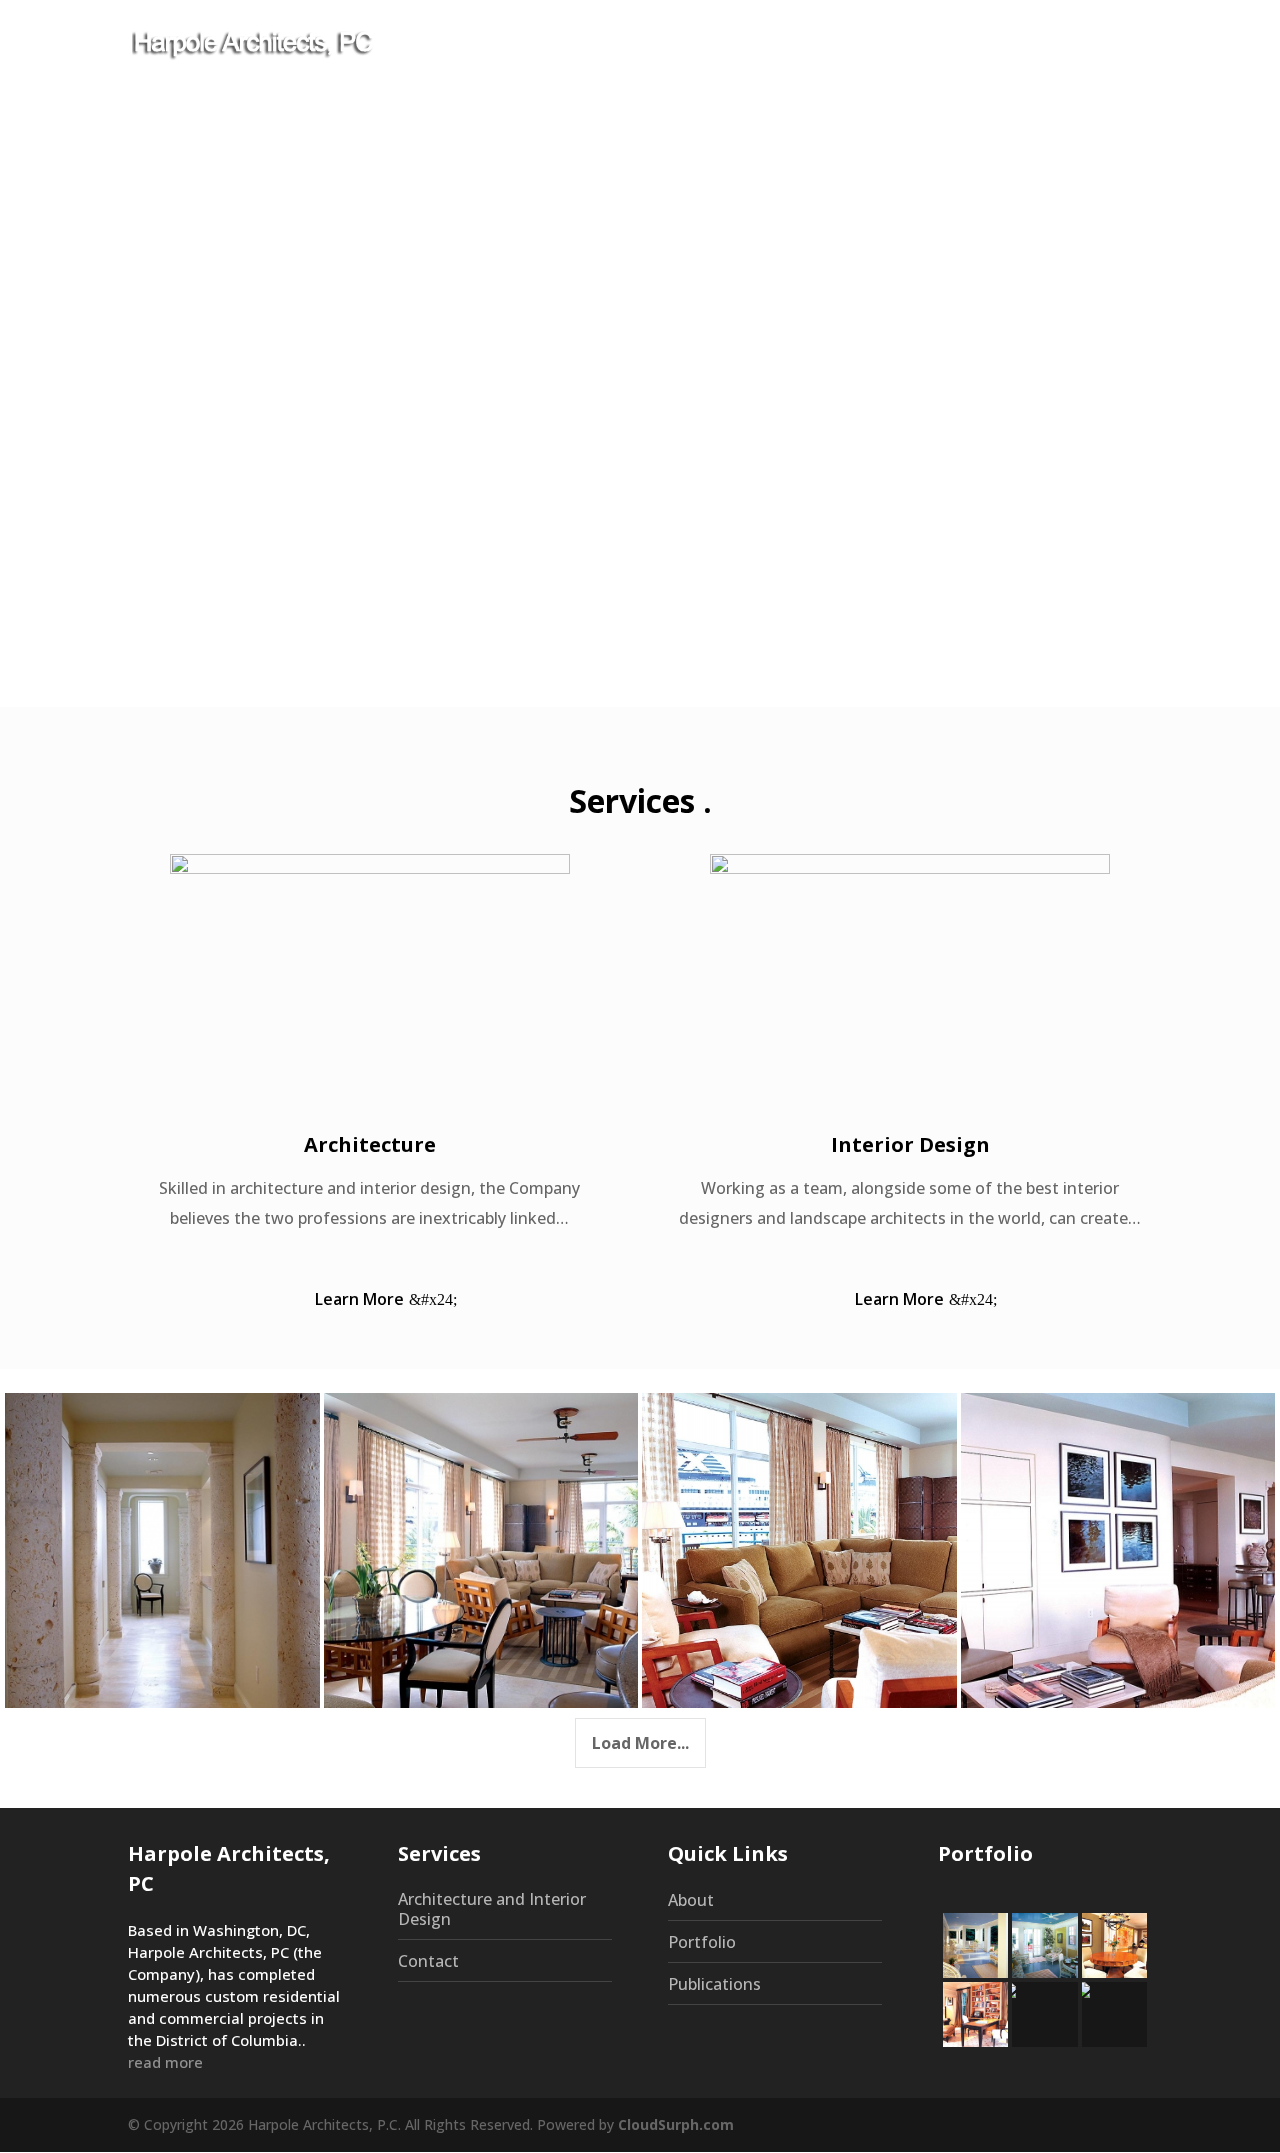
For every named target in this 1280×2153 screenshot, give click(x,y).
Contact (1079, 44)
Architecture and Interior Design (492, 1909)
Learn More (359, 1299)
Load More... (640, 1743)
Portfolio (859, 44)
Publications (971, 44)
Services (744, 44)
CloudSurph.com (676, 2124)
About (660, 44)
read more (165, 2062)
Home (586, 44)
